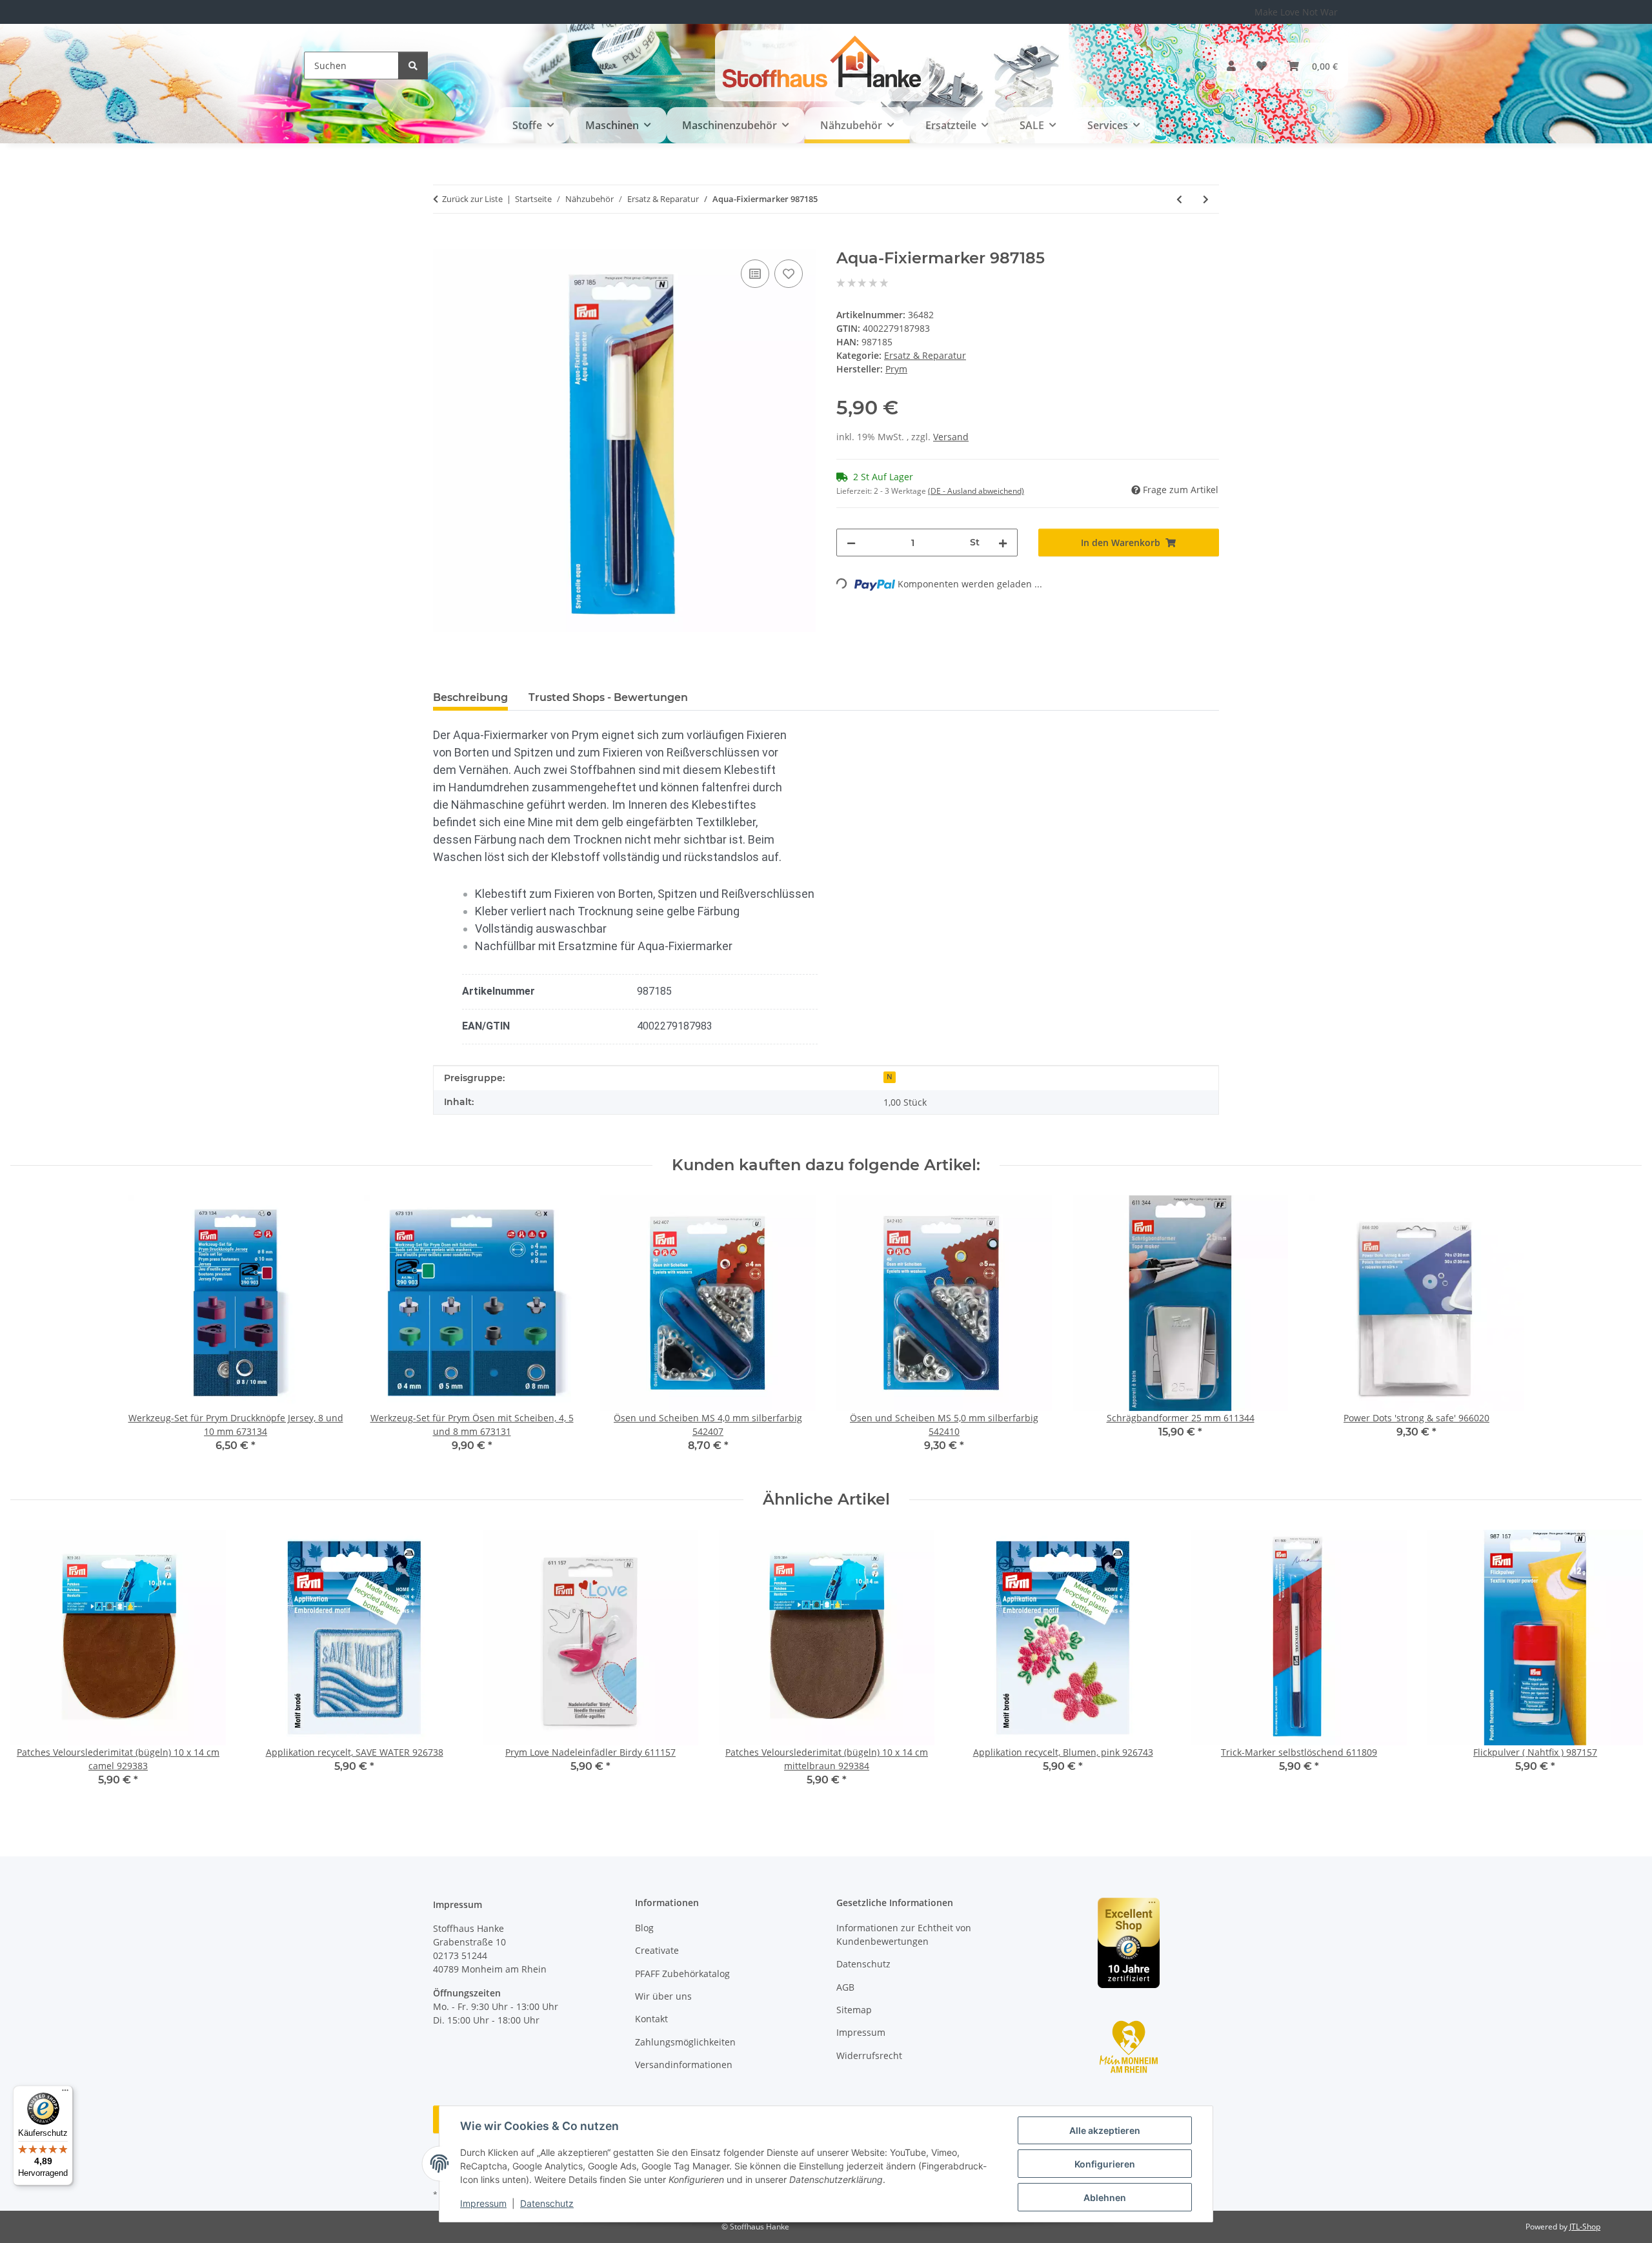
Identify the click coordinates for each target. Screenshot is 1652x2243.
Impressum (483, 2203)
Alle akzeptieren (1105, 2130)
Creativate (657, 1950)
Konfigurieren (1105, 2164)
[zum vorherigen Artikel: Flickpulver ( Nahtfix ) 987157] (1179, 199)
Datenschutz (547, 2203)
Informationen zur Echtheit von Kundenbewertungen (904, 1934)
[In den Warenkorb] (443, 242)
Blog (644, 1928)
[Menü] (65, 2093)
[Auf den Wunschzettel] (789, 274)
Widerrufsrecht (869, 2055)
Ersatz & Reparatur (925, 355)
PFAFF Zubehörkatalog (682, 1974)
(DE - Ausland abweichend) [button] (976, 491)
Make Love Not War (1296, 12)
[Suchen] (413, 66)
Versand (951, 437)
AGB (845, 1987)
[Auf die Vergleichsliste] (755, 274)
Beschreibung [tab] (470, 697)
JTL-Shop (1585, 2227)
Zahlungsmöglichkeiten (685, 2042)
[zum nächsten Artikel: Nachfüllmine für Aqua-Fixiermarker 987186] (1206, 199)
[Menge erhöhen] (1003, 543)
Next (1621, 1667)
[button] (1231, 66)
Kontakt (651, 2019)
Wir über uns (663, 1996)
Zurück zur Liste (472, 199)
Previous (32, 1667)
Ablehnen (1105, 2197)
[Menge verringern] (851, 543)
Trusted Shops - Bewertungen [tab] (608, 697)
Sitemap (854, 2010)
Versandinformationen (684, 2065)
